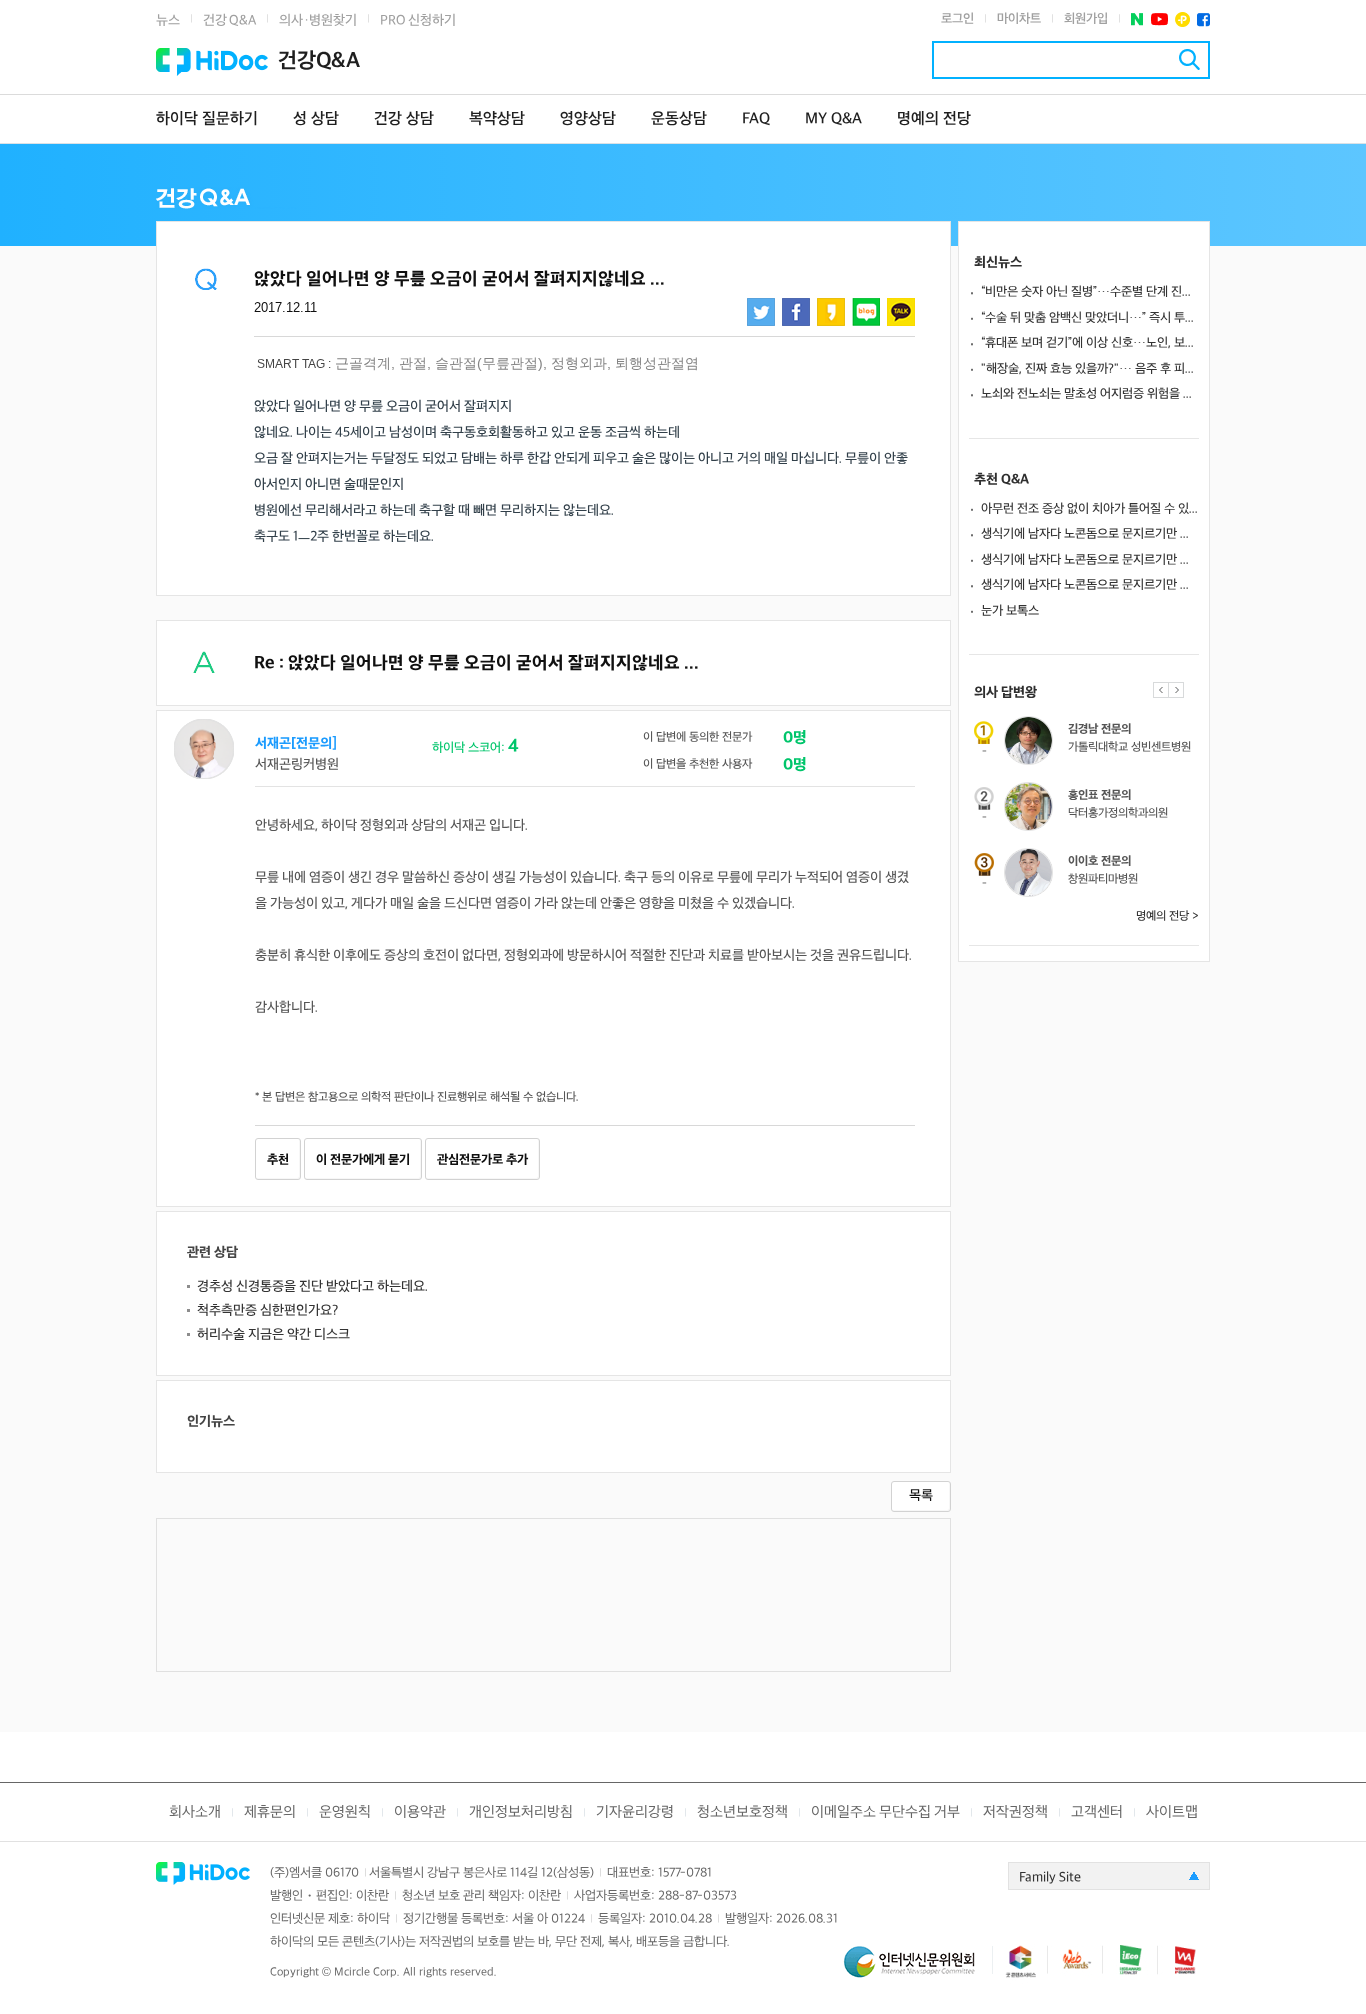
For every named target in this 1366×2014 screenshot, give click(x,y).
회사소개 (195, 1812)
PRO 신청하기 (418, 20)
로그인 (957, 19)
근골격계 (363, 363)
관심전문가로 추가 (482, 1160)
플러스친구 (1182, 19)
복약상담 (497, 119)
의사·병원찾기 (318, 20)
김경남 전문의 (1099, 729)
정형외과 (579, 363)
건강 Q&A (229, 20)
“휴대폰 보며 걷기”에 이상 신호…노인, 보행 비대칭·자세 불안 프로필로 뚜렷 (1090, 343)
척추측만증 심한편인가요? (267, 1310)
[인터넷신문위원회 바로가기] (918, 1970)
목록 (921, 1495)
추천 (278, 1160)
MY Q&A (833, 119)
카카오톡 (901, 312)
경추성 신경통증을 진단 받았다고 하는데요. (312, 1286)
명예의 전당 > (1167, 916)
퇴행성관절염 (657, 363)
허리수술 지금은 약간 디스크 (273, 1334)
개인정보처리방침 (521, 1812)
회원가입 (1086, 19)
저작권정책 (1015, 1812)
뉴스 (168, 20)
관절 (413, 363)
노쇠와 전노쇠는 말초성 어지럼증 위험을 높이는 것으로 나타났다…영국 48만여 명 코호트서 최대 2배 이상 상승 (1090, 394)
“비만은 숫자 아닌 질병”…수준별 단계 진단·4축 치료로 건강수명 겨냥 (1090, 292)
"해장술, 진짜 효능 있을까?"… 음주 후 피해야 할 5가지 (1090, 369)
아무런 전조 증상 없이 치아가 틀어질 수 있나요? (1090, 509)
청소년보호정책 (742, 1812)
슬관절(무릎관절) (489, 363)
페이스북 (1203, 19)
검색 (1189, 59)
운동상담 (679, 119)
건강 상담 (404, 119)
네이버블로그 (866, 312)
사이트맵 (1172, 1812)
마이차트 (1019, 19)
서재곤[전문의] (296, 743)
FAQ (756, 119)
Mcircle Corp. (367, 1972)
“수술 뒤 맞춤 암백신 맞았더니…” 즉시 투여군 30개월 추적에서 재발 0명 (1090, 318)
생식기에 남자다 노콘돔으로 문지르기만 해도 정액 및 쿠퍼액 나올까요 (1090, 534)
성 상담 (316, 119)
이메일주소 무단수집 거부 (885, 1812)
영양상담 (588, 119)
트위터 (761, 312)
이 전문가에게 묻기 (363, 1160)
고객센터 (1097, 1812)
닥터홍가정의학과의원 (1118, 813)
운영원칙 (345, 1812)
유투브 (1159, 19)
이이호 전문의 (1099, 861)
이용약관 (420, 1812)
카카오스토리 (831, 312)
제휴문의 (270, 1812)
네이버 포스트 (1137, 19)
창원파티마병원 (1103, 879)
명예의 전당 (934, 119)
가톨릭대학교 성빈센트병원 (1129, 747)
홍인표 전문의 (1099, 795)
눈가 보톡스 (1010, 611)
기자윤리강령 (635, 1812)
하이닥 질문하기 (207, 119)
